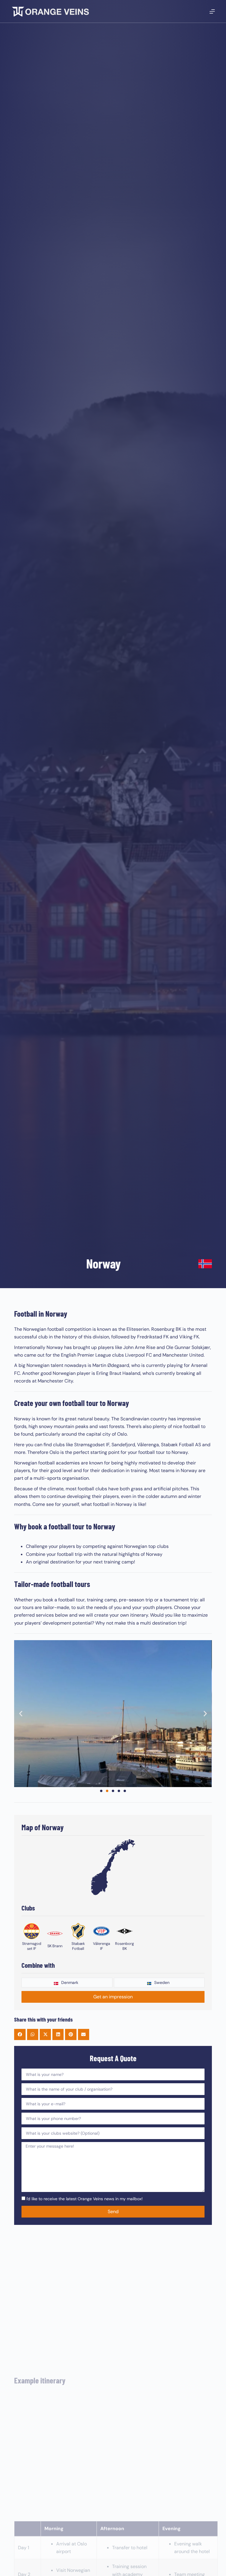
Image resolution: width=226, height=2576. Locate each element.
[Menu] (212, 11)
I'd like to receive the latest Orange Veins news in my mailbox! (85, 2199)
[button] (21, 1714)
